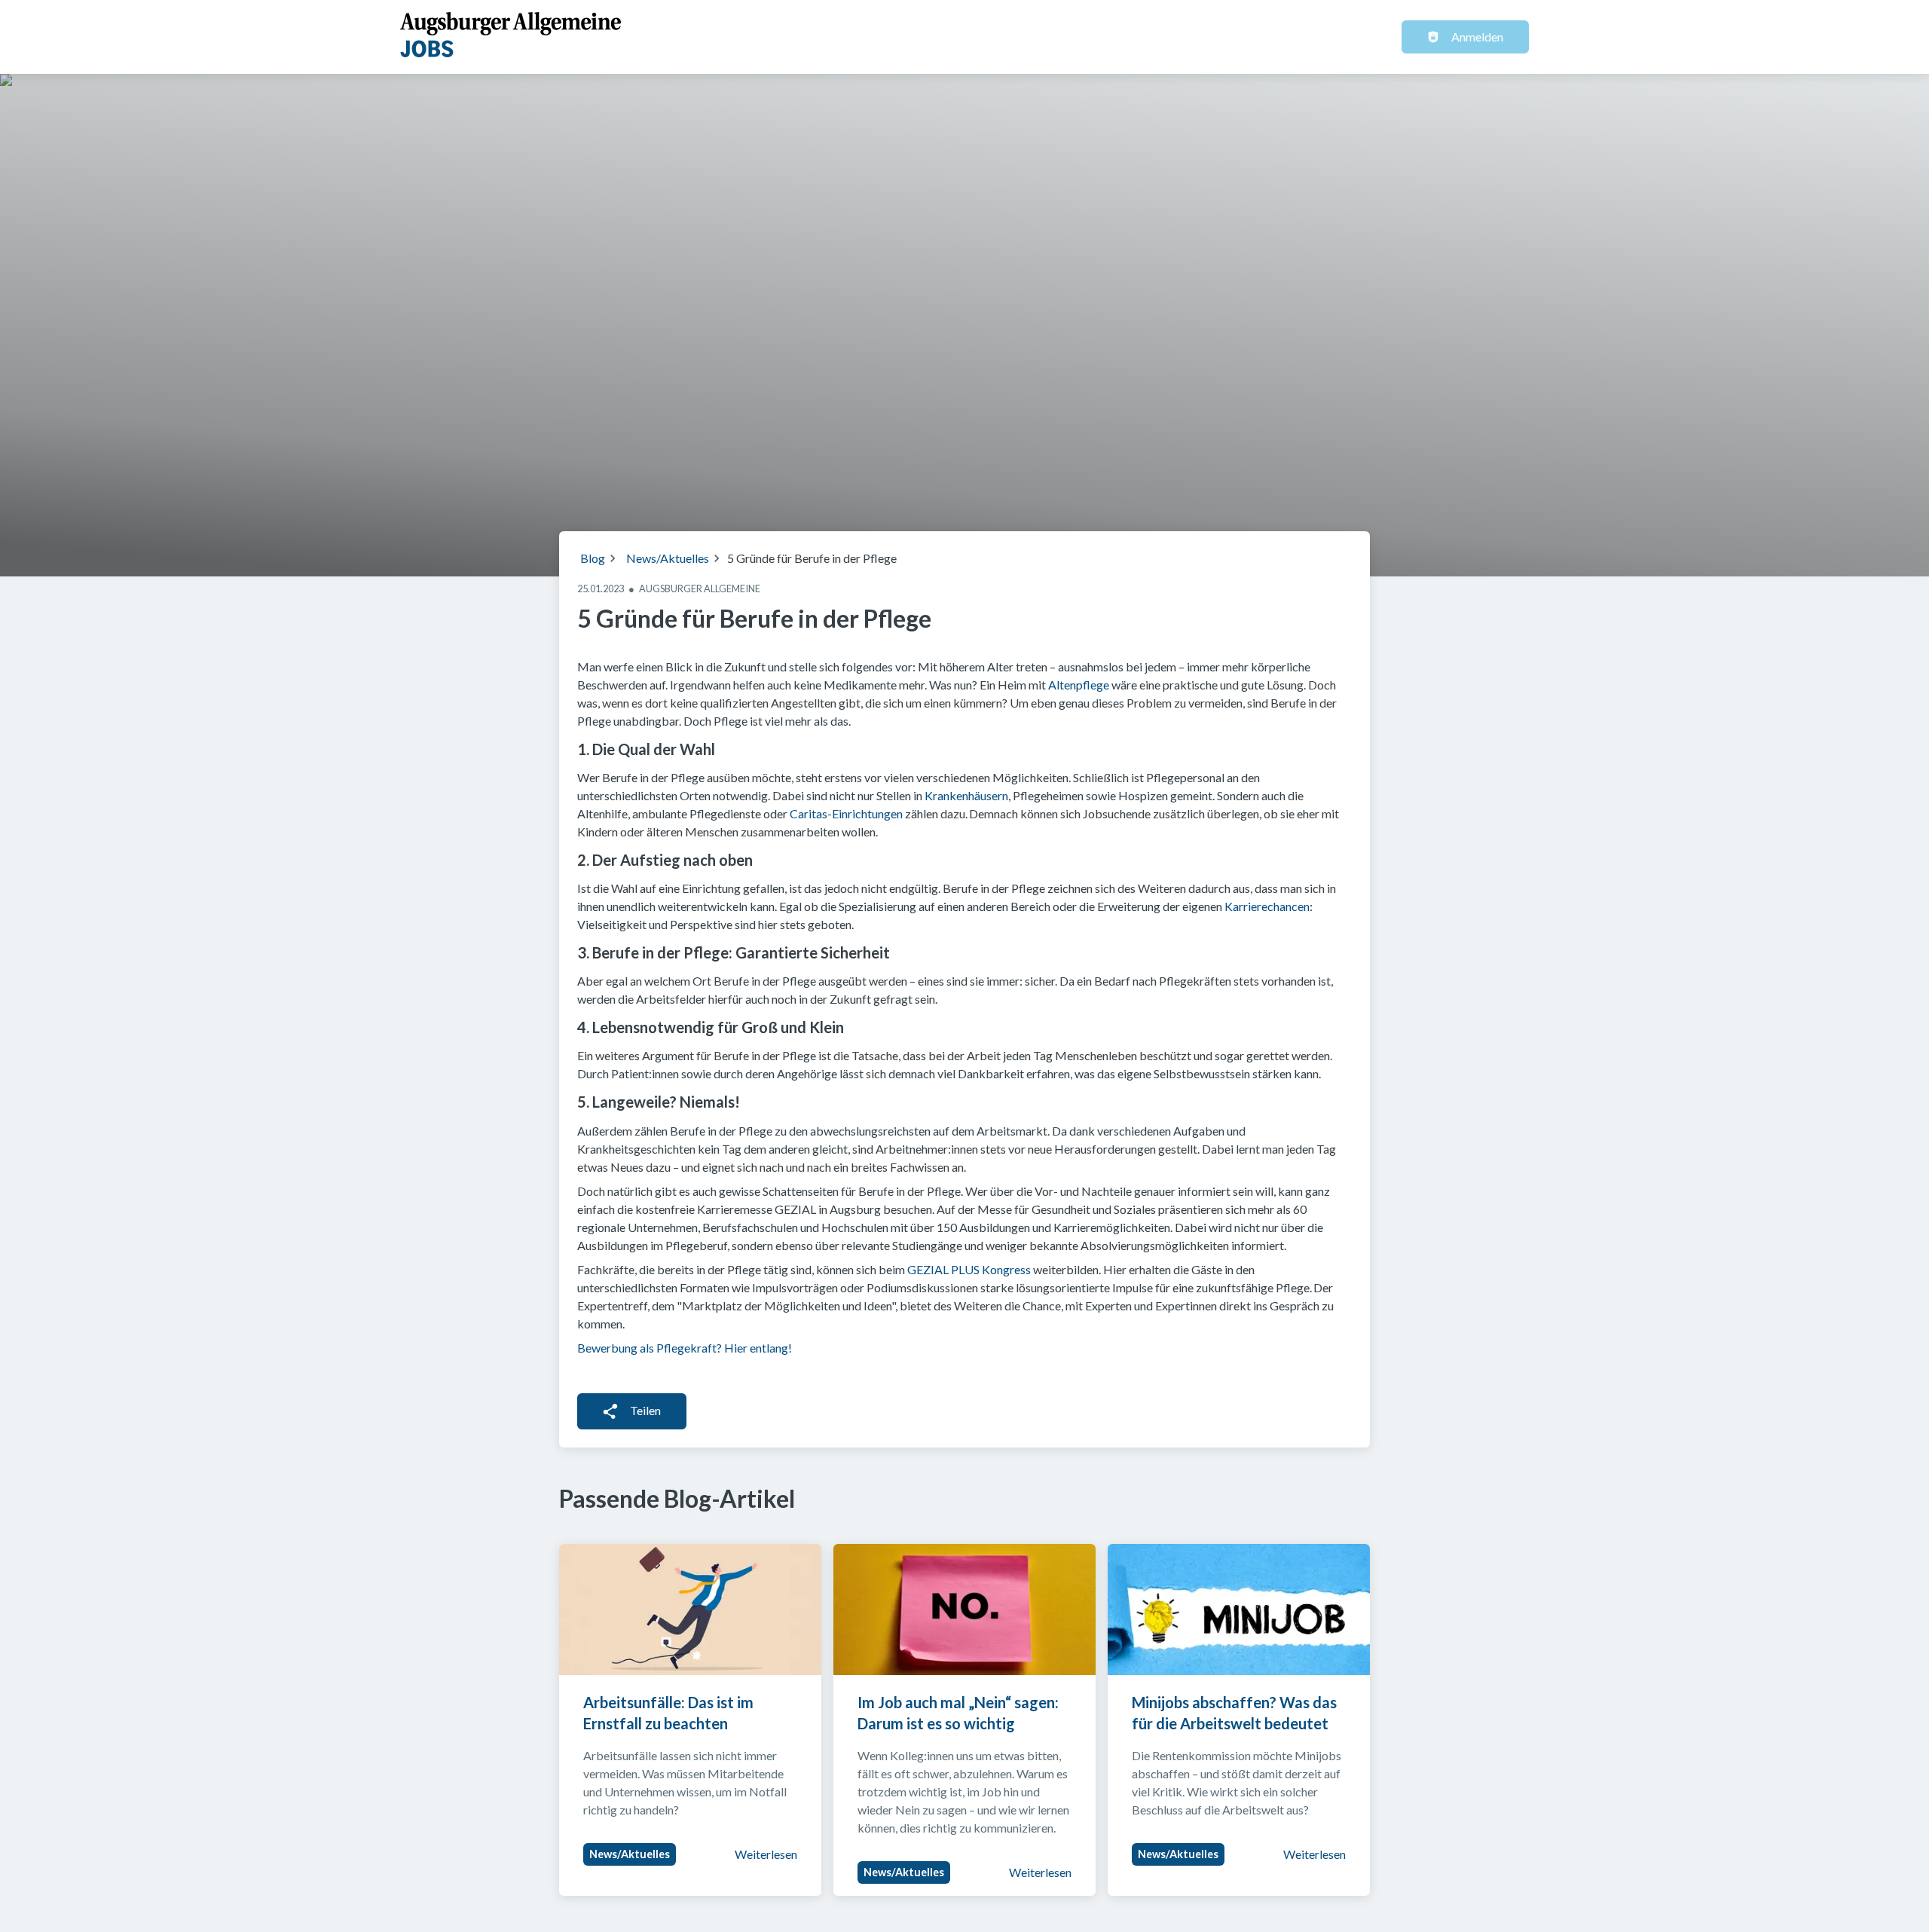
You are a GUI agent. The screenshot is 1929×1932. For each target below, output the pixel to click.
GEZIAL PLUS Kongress (969, 1269)
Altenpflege (1079, 685)
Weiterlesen (766, 1854)
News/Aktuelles (668, 558)
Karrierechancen (1267, 906)
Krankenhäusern (966, 795)
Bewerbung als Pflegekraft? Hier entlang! (685, 1348)
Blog (593, 558)
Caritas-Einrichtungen (846, 813)
